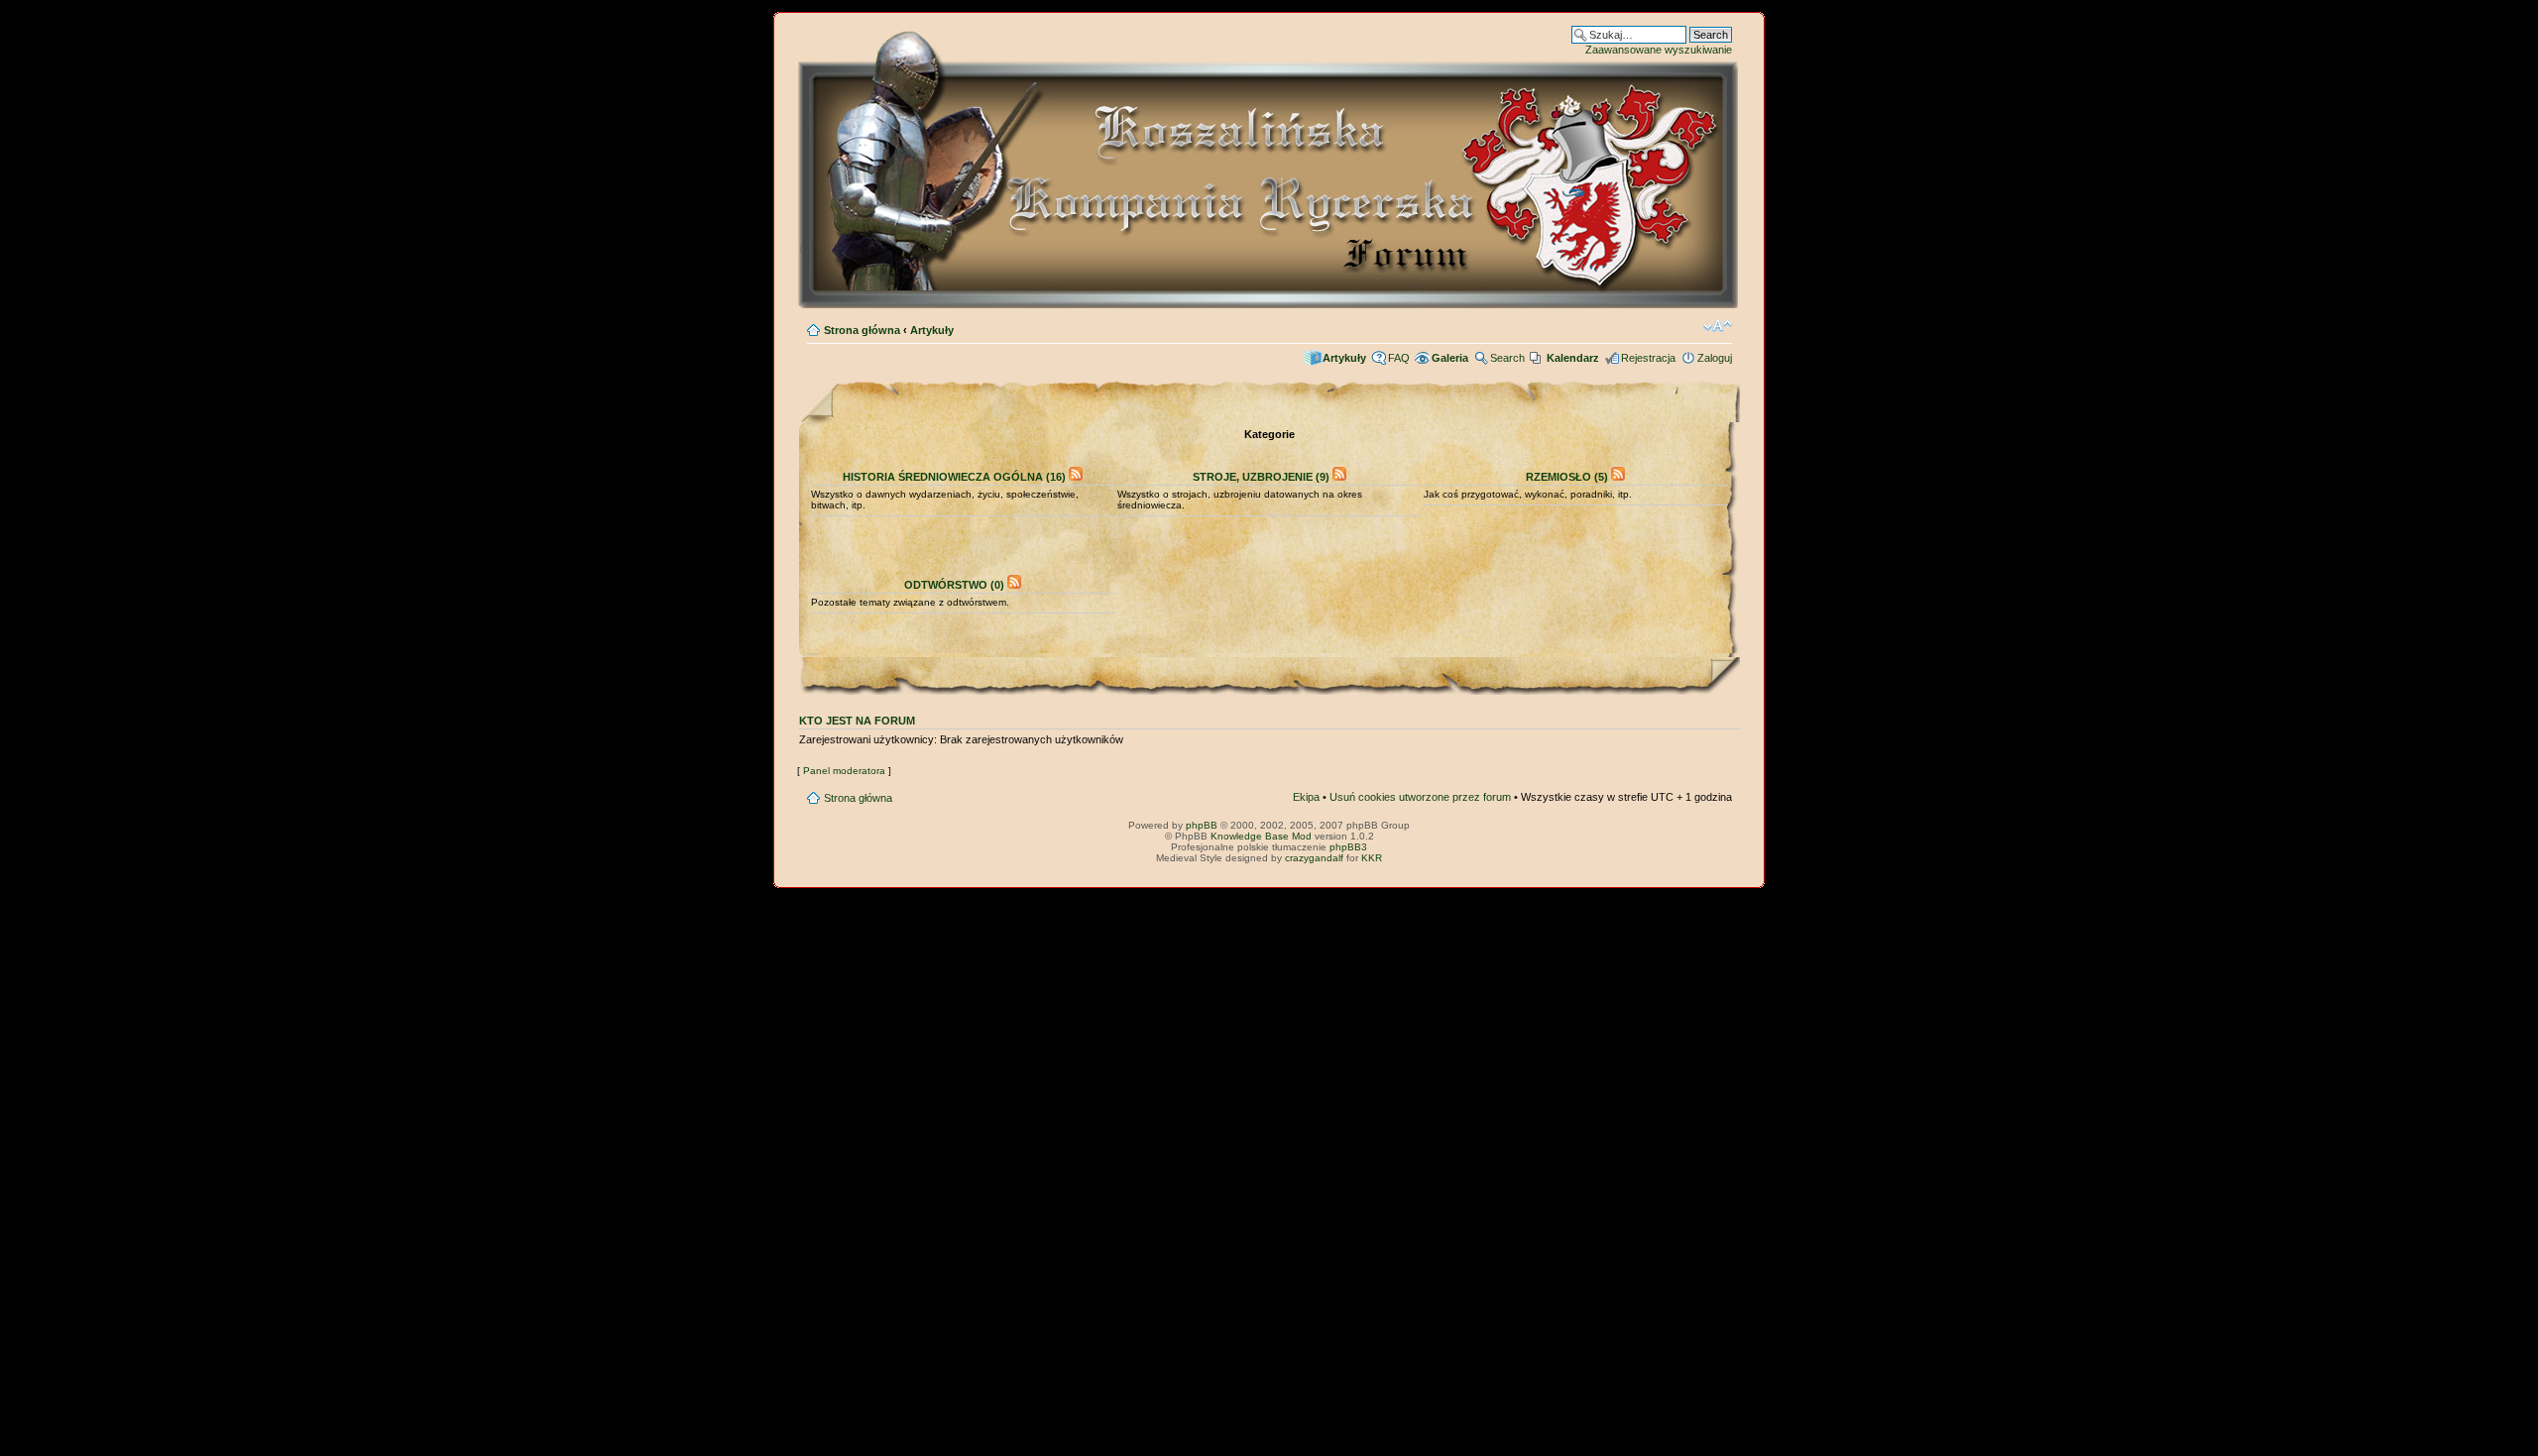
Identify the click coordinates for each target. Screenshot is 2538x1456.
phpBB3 (1348, 847)
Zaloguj (1715, 358)
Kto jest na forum (857, 721)
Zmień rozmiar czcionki (1718, 326)
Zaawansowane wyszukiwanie (1659, 50)
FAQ (1399, 358)
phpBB (1202, 825)
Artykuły (932, 330)
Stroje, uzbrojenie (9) (1261, 477)
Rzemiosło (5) (1567, 477)
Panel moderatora (844, 771)
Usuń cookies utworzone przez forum (1420, 797)
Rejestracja (1648, 358)
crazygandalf (1314, 858)
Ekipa (1306, 797)
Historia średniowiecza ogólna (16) (954, 477)
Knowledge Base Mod (1261, 836)
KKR (1372, 858)
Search (1507, 358)
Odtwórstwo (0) (954, 585)
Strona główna (862, 330)
